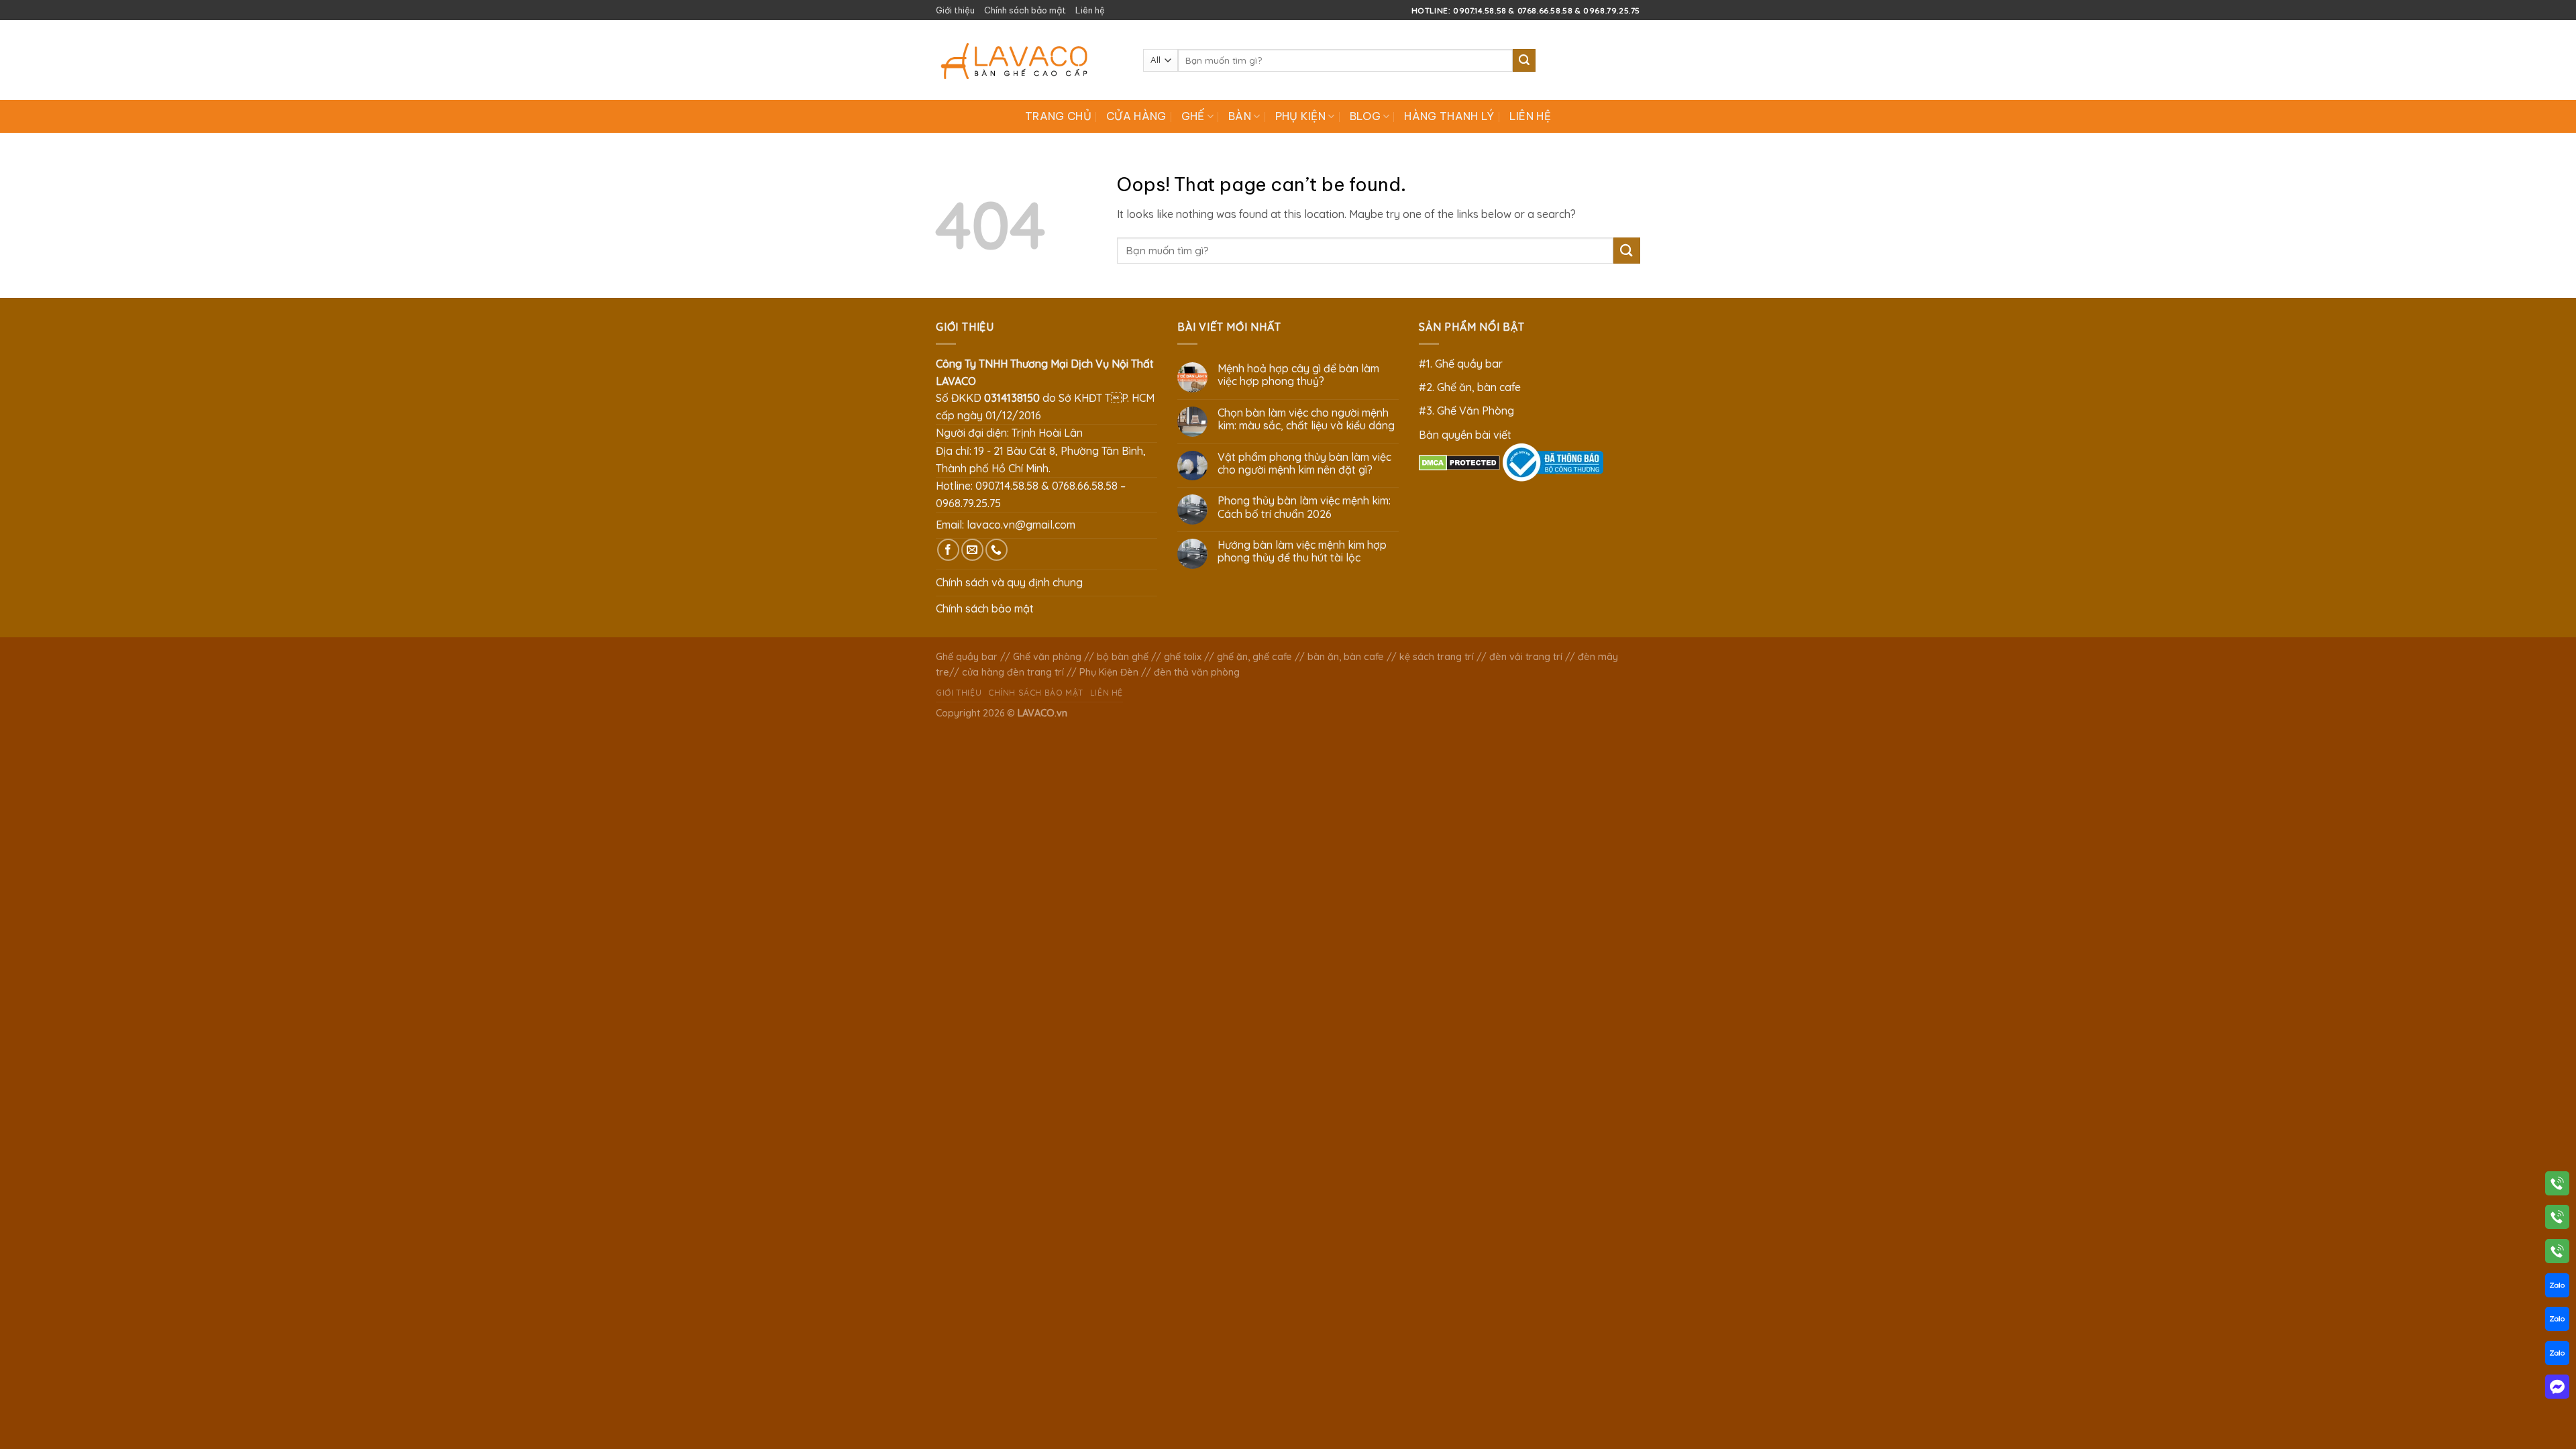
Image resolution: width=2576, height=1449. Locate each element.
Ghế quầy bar (967, 657)
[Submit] (1524, 60)
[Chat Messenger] (2557, 1389)
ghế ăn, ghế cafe (1254, 657)
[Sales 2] (2557, 1322)
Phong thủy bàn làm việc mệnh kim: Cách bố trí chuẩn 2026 (1304, 507)
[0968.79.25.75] (2557, 1254)
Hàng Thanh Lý (1449, 116)
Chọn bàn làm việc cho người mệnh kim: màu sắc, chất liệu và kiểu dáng (1306, 419)
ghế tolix (1183, 657)
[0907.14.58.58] (2557, 1186)
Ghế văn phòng (1047, 657)
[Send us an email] (972, 550)
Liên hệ (1090, 10)
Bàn (1240, 116)
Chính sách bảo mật (1025, 10)
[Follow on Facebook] (948, 550)
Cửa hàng (1136, 116)
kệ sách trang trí (1437, 657)
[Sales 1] (2557, 1288)
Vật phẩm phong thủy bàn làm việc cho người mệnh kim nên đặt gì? (1304, 464)
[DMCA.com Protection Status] (1459, 462)
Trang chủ (1058, 116)
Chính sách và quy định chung (1009, 582)
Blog (1365, 116)
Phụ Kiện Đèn (1109, 672)
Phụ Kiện (1301, 116)
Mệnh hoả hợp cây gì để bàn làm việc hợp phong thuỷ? (1298, 375)
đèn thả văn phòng (1197, 672)
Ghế (1193, 116)
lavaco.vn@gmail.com (1021, 525)
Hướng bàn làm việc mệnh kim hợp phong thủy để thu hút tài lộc (1302, 551)
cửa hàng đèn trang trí (1013, 672)
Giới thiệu (955, 10)
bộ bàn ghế (1123, 657)
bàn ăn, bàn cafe (1346, 657)
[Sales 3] (2557, 1356)
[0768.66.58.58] (2557, 1220)
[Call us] (997, 550)
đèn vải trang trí (1526, 657)
